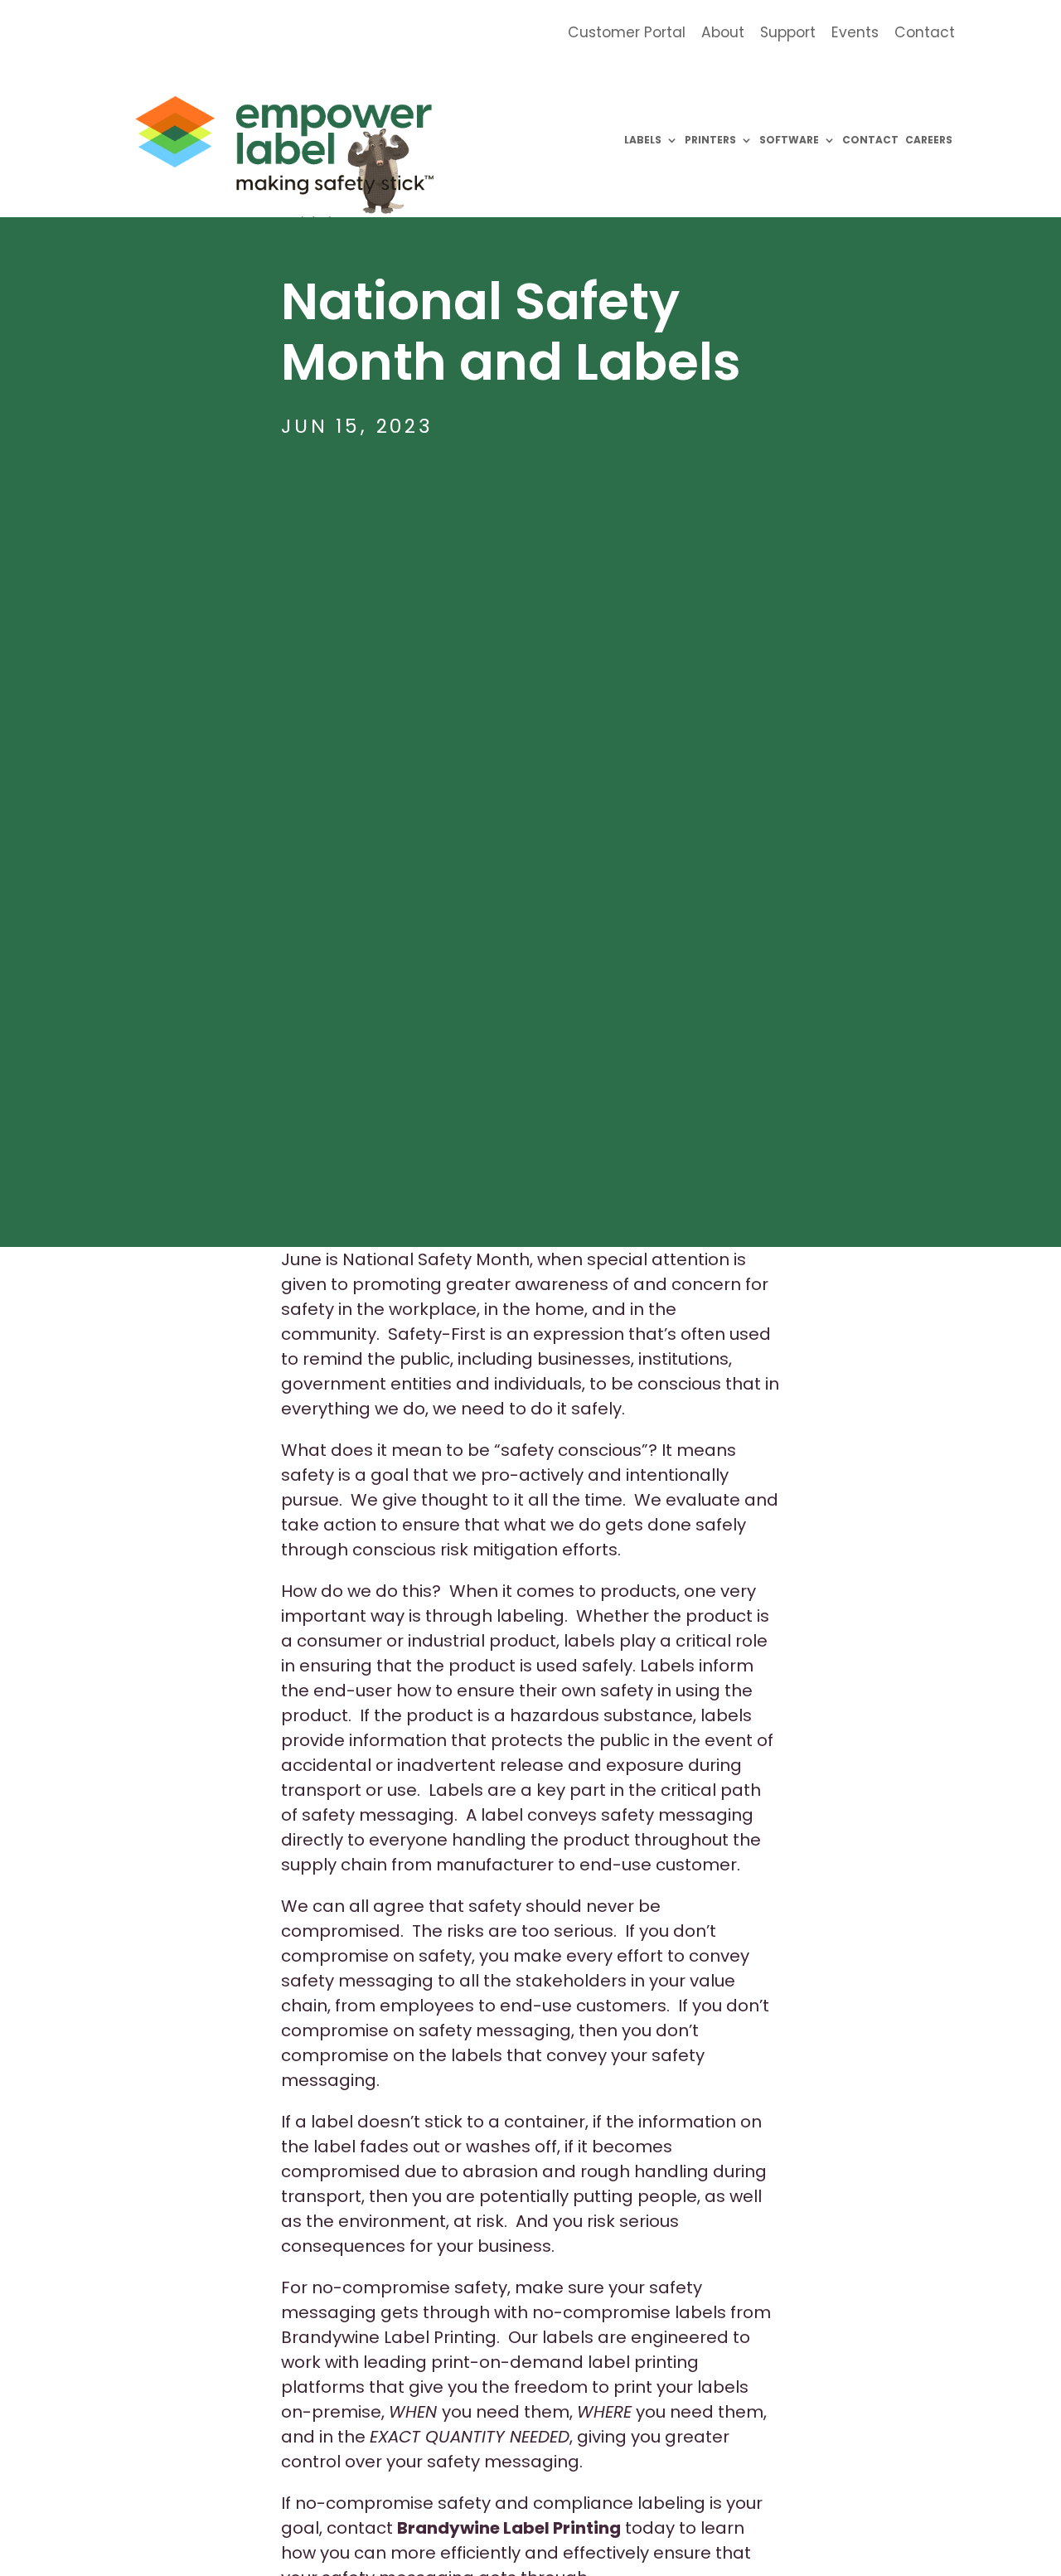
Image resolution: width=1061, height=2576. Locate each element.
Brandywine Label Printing (509, 2528)
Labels (643, 140)
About (723, 34)
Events (855, 34)
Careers (929, 140)
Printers (710, 140)
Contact (925, 34)
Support (788, 34)
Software (789, 140)
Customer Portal (627, 34)
